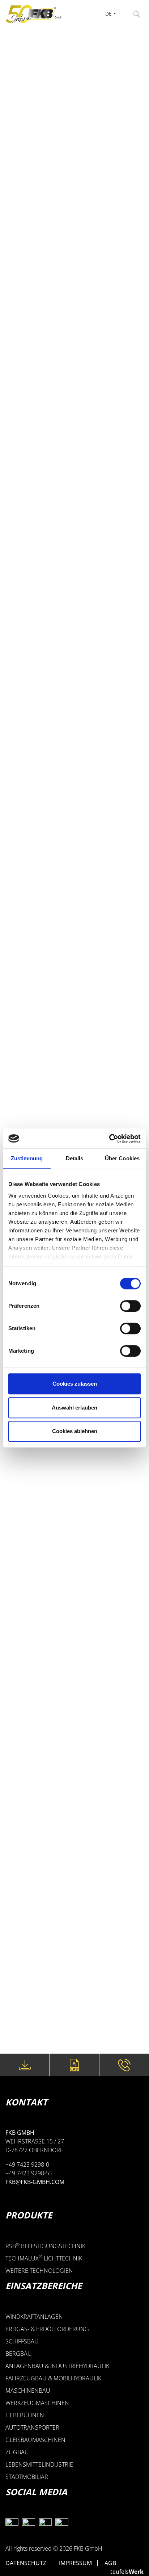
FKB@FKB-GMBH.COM (35, 2182)
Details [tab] (75, 1158)
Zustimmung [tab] (27, 1158)
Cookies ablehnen (75, 1431)
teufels (127, 2572)
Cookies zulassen (75, 1384)
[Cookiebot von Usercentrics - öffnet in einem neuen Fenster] (109, 1139)
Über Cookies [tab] (122, 1158)
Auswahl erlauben (74, 1408)
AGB (110, 2563)
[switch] (130, 1306)
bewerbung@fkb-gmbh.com (58, 2020)
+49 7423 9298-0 (124, 2065)
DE (108, 14)
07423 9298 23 (36, 2005)
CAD (74, 2065)
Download (25, 2065)
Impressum (75, 2563)
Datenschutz (26, 2563)
